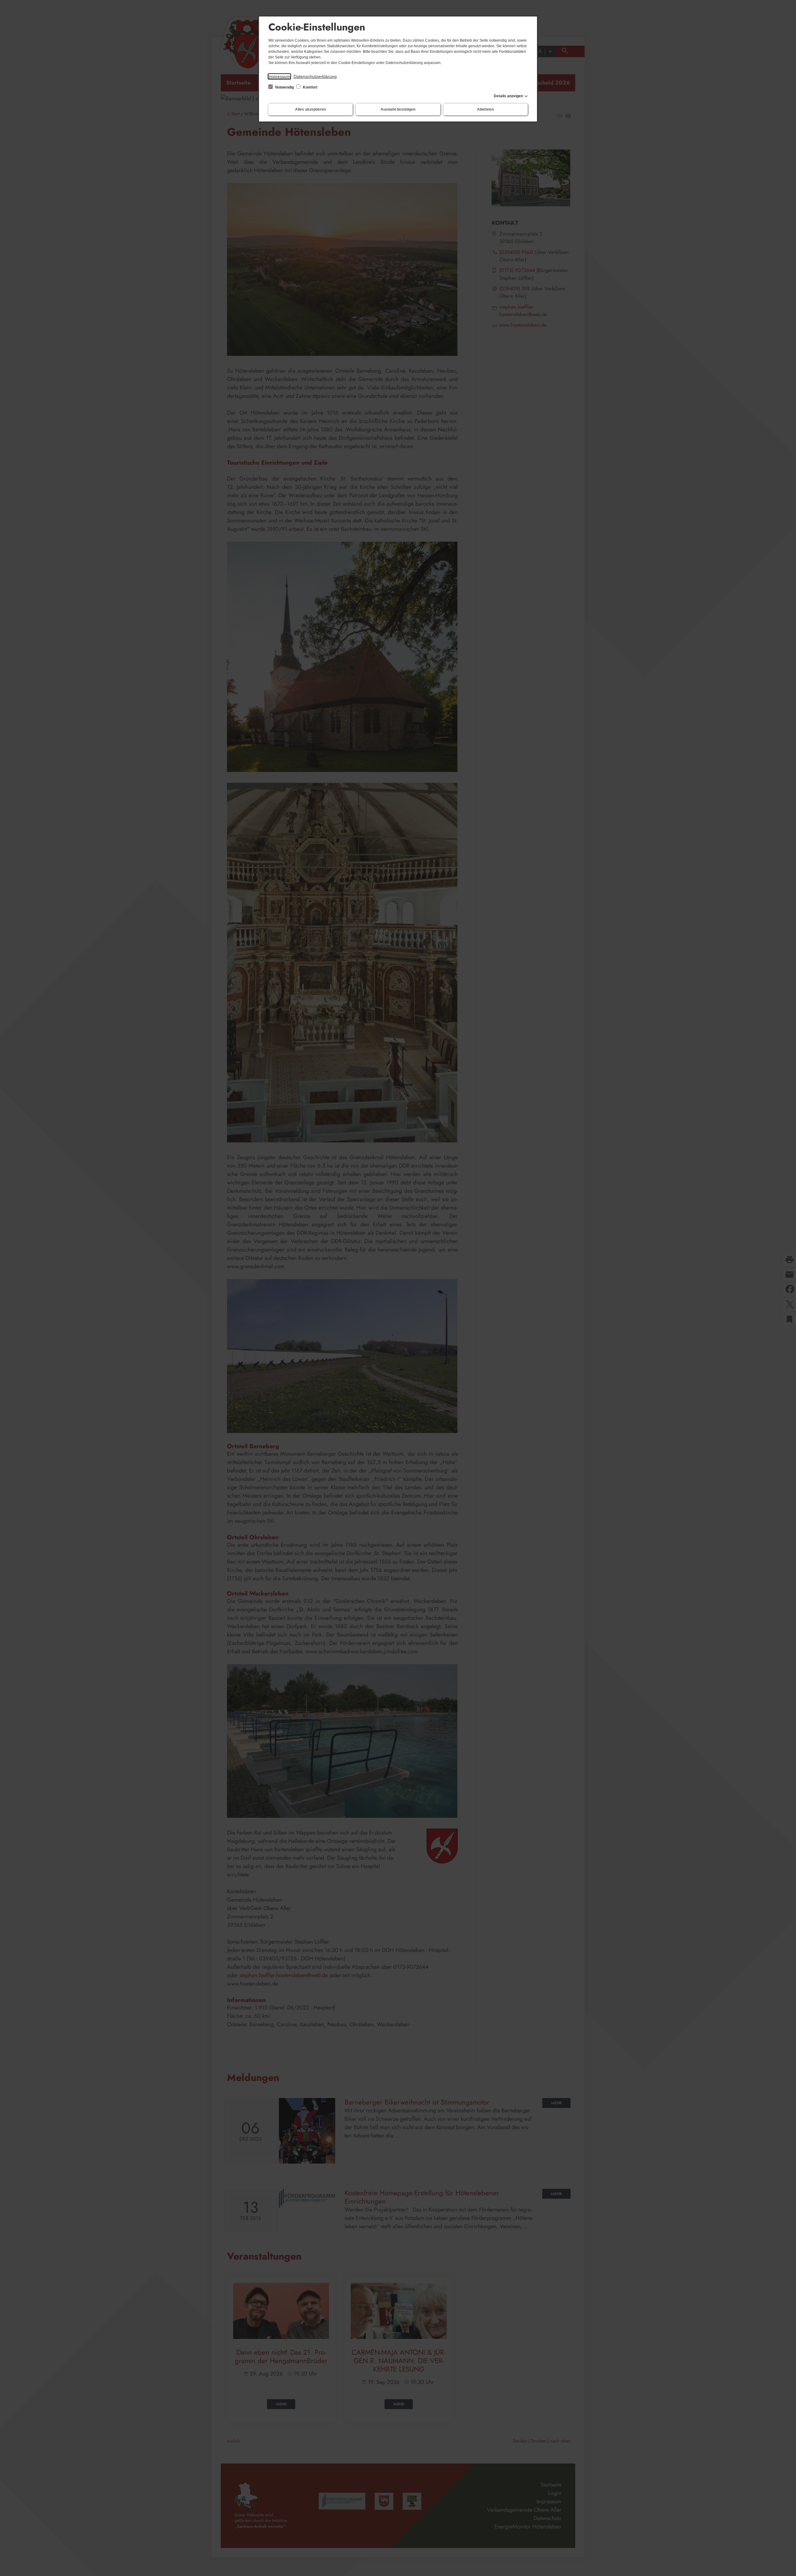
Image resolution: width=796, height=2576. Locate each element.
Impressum (279, 76)
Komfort (310, 87)
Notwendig (285, 87)
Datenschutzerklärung (315, 76)
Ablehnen (485, 109)
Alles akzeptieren (310, 109)
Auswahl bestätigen (398, 109)
